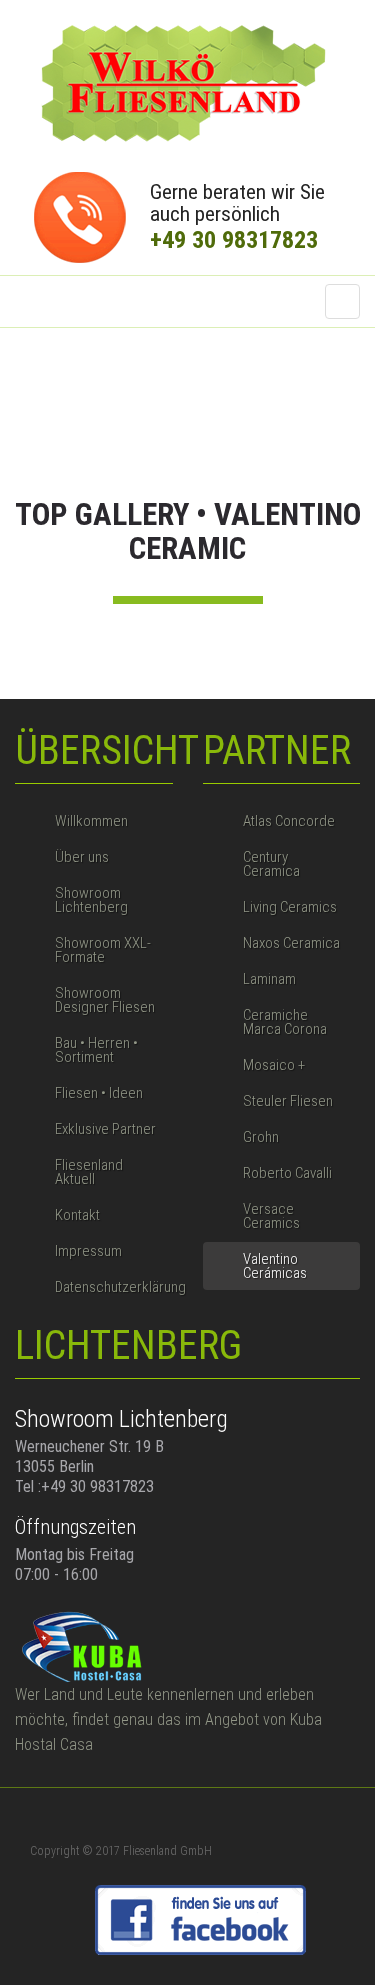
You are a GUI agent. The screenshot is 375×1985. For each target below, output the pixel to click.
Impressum (88, 1251)
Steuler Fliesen (288, 1101)
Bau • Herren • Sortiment (96, 1050)
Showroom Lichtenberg (91, 900)
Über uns (82, 857)
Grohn (261, 1137)
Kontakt (77, 1215)
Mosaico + (274, 1065)
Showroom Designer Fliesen (105, 1000)
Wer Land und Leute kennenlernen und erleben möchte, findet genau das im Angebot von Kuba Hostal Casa (168, 1719)
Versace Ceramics (271, 1216)
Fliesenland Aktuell (89, 1172)
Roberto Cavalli (287, 1173)
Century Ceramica (271, 864)
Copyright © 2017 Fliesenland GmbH (121, 1851)
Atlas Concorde (289, 821)
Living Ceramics (290, 907)
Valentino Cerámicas (275, 1266)
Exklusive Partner (105, 1129)
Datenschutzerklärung (114, 1287)
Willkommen (91, 821)
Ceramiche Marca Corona (285, 1022)
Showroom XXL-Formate (103, 950)
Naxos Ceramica (291, 943)
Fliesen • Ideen (99, 1093)
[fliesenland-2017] (188, 84)
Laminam (269, 979)
